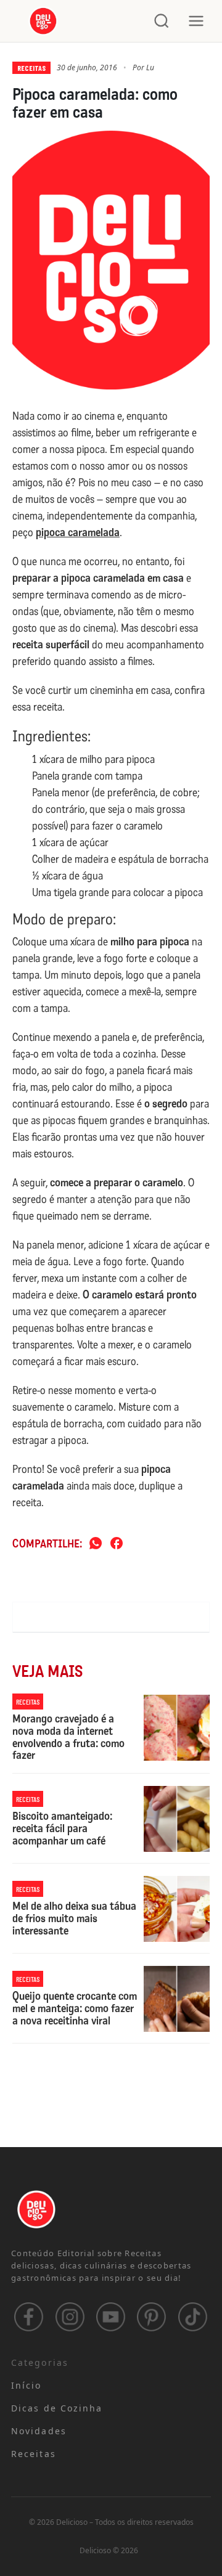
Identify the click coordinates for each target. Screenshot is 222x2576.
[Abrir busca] (162, 21)
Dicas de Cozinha (57, 2408)
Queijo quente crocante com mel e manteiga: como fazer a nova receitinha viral (75, 2009)
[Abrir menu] (196, 21)
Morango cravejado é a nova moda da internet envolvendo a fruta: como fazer (68, 1738)
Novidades (39, 2431)
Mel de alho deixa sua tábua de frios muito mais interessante (74, 1919)
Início (27, 2385)
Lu (150, 67)
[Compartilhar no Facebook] (117, 1544)
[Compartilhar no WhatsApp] (96, 1544)
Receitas (31, 68)
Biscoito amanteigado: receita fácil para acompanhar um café (62, 1829)
